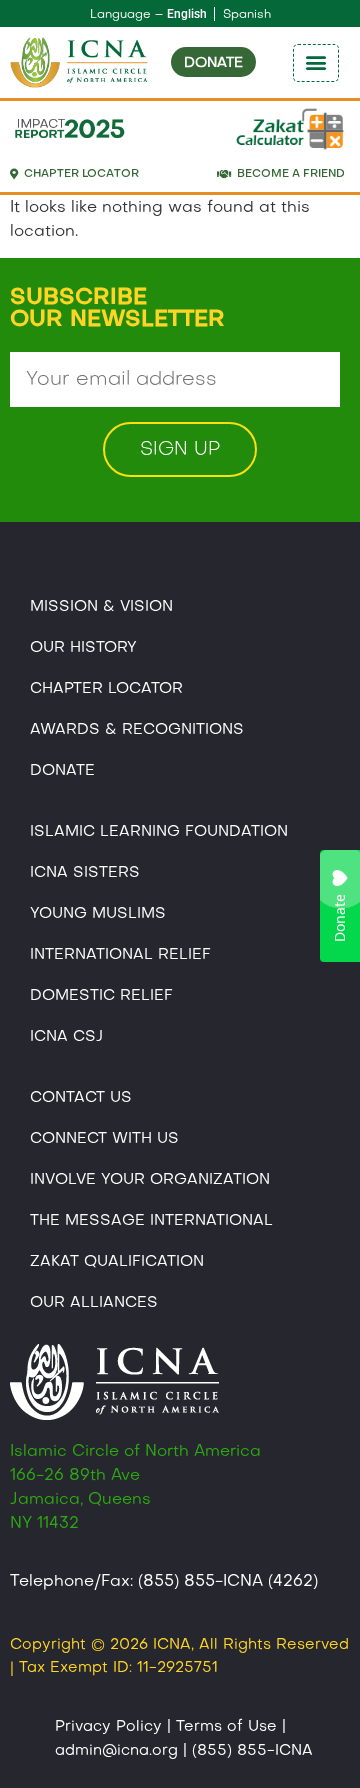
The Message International (151, 1221)
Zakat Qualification (117, 1262)
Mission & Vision (101, 607)
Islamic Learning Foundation (159, 832)
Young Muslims (98, 914)
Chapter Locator (106, 689)
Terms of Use (226, 1727)
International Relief (120, 955)
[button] (316, 63)
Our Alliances (94, 1303)
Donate (62, 771)
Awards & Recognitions (137, 730)
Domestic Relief (101, 996)
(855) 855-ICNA (252, 1751)
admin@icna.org (116, 1751)
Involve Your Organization (150, 1180)
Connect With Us (104, 1139)
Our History (83, 648)
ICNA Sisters (85, 873)
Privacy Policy (108, 1727)
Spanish (247, 15)
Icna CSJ (66, 1037)
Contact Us (81, 1098)
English (187, 14)
